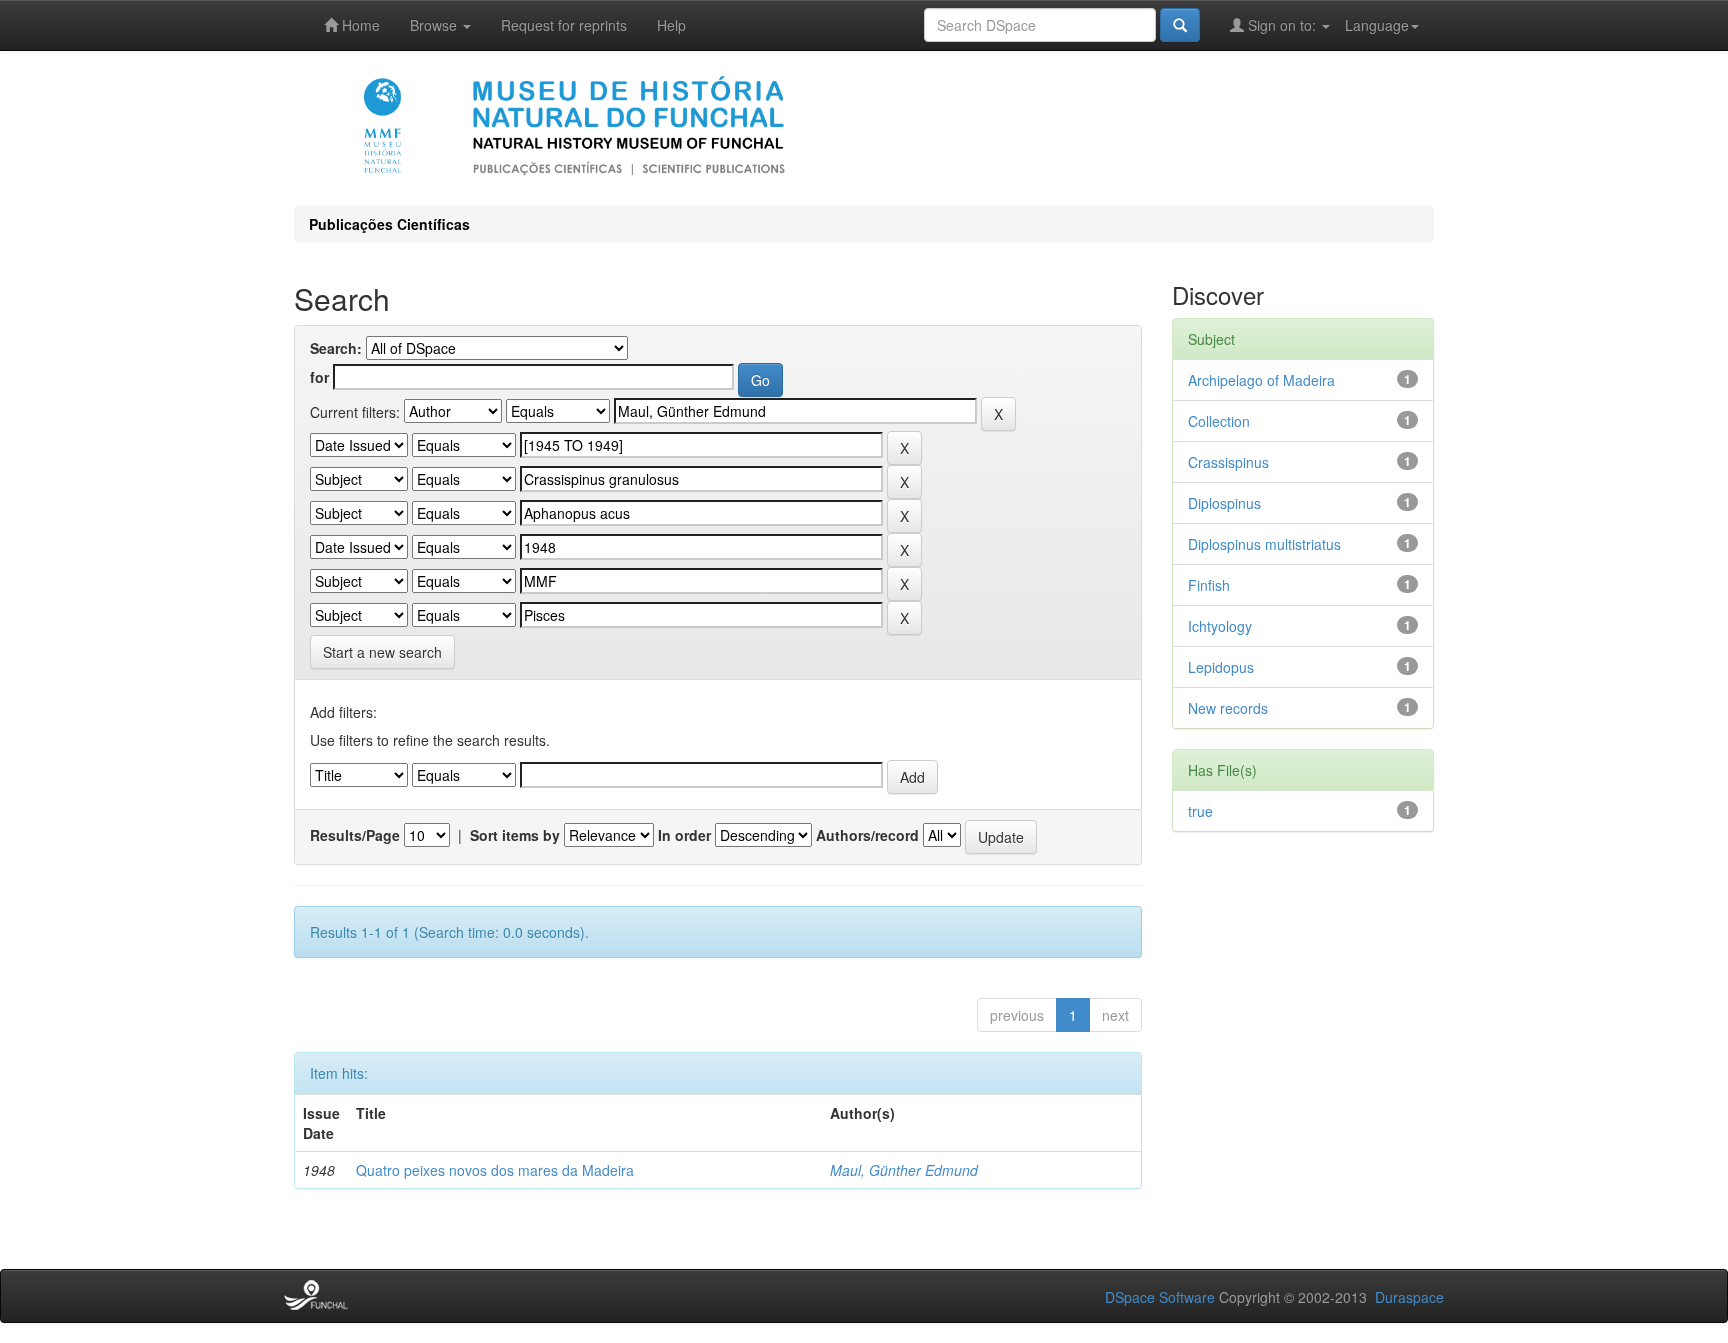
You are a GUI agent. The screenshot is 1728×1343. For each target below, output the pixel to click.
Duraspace (1409, 1297)
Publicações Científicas (389, 224)
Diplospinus (1224, 503)
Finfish (1209, 585)
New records (1228, 708)
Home (359, 25)
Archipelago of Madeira (1261, 380)
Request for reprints (564, 25)
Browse (435, 25)
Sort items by (515, 835)
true (1200, 811)
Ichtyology (1220, 626)
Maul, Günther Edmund (904, 1170)
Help (671, 25)
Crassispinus (1228, 462)
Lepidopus (1221, 667)
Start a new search (382, 652)
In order (684, 835)
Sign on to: (1282, 25)
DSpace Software (1160, 1297)
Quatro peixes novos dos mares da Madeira (495, 1170)
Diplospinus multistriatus (1264, 544)
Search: (336, 348)
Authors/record (867, 835)
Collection (1219, 421)
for (319, 377)
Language (1377, 25)
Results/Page (355, 835)
